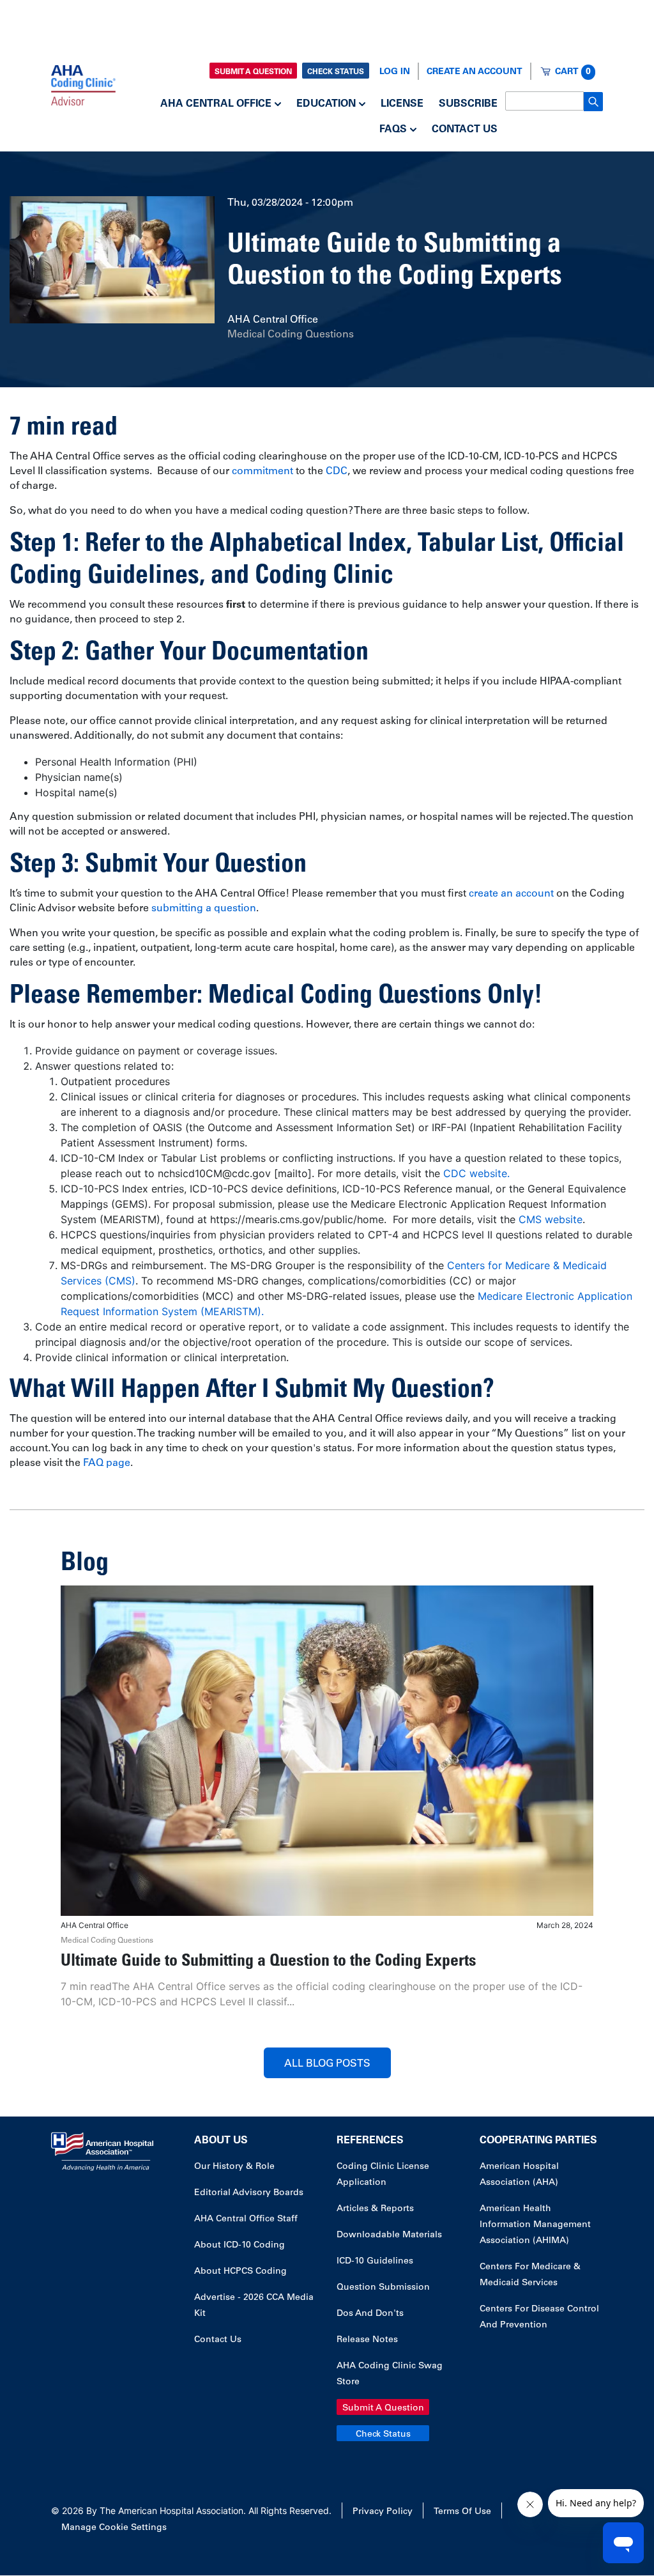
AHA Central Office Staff (246, 2219)
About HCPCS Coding (240, 2272)
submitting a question (204, 909)
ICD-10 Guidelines (375, 2262)
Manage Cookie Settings (114, 2528)
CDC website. (476, 1173)
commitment (264, 472)
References (370, 2141)
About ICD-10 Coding (240, 2246)
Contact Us (465, 130)
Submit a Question (253, 72)
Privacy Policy (383, 2512)
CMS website (551, 1219)
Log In (395, 72)
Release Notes (367, 2340)
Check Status (336, 72)
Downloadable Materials (389, 2235)
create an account (511, 894)
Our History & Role (234, 2167)
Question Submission (383, 2288)
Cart (573, 72)
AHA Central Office (216, 104)
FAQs (393, 130)
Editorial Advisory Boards (249, 2193)
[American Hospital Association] (83, 84)
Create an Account (475, 72)
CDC (337, 472)
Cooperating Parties (538, 2141)
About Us (221, 2141)
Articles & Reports (375, 2209)
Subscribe (468, 104)
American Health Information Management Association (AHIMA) (535, 2225)
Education (326, 104)
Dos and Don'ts (370, 2314)
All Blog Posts (327, 2064)
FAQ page (107, 1463)
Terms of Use (462, 2512)
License (402, 104)
